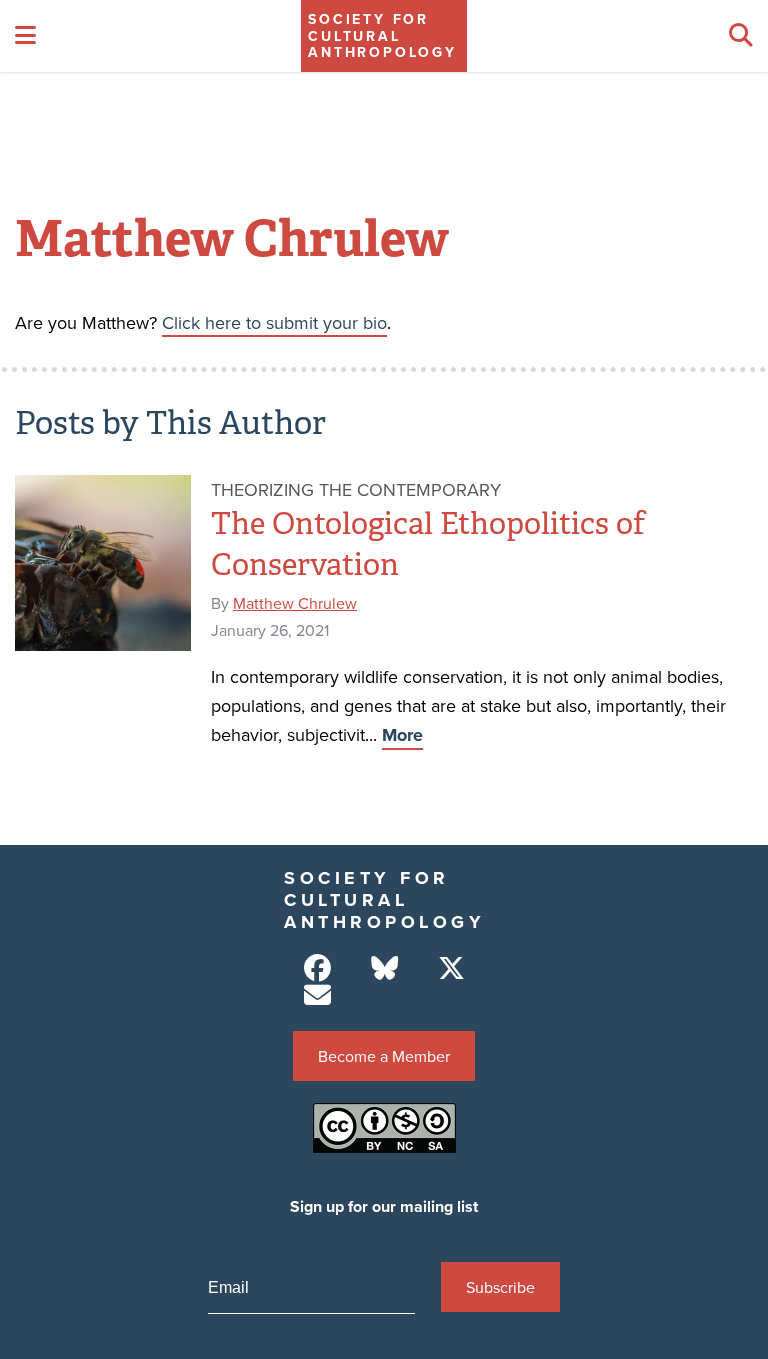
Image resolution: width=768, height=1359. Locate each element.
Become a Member (384, 1056)
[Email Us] (317, 995)
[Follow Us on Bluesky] (384, 968)
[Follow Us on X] (451, 968)
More (402, 735)
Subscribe (500, 1287)
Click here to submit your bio (274, 322)
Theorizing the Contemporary (356, 489)
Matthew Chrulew (295, 603)
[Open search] (741, 36)
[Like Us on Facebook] (317, 968)
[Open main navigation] (25, 36)
